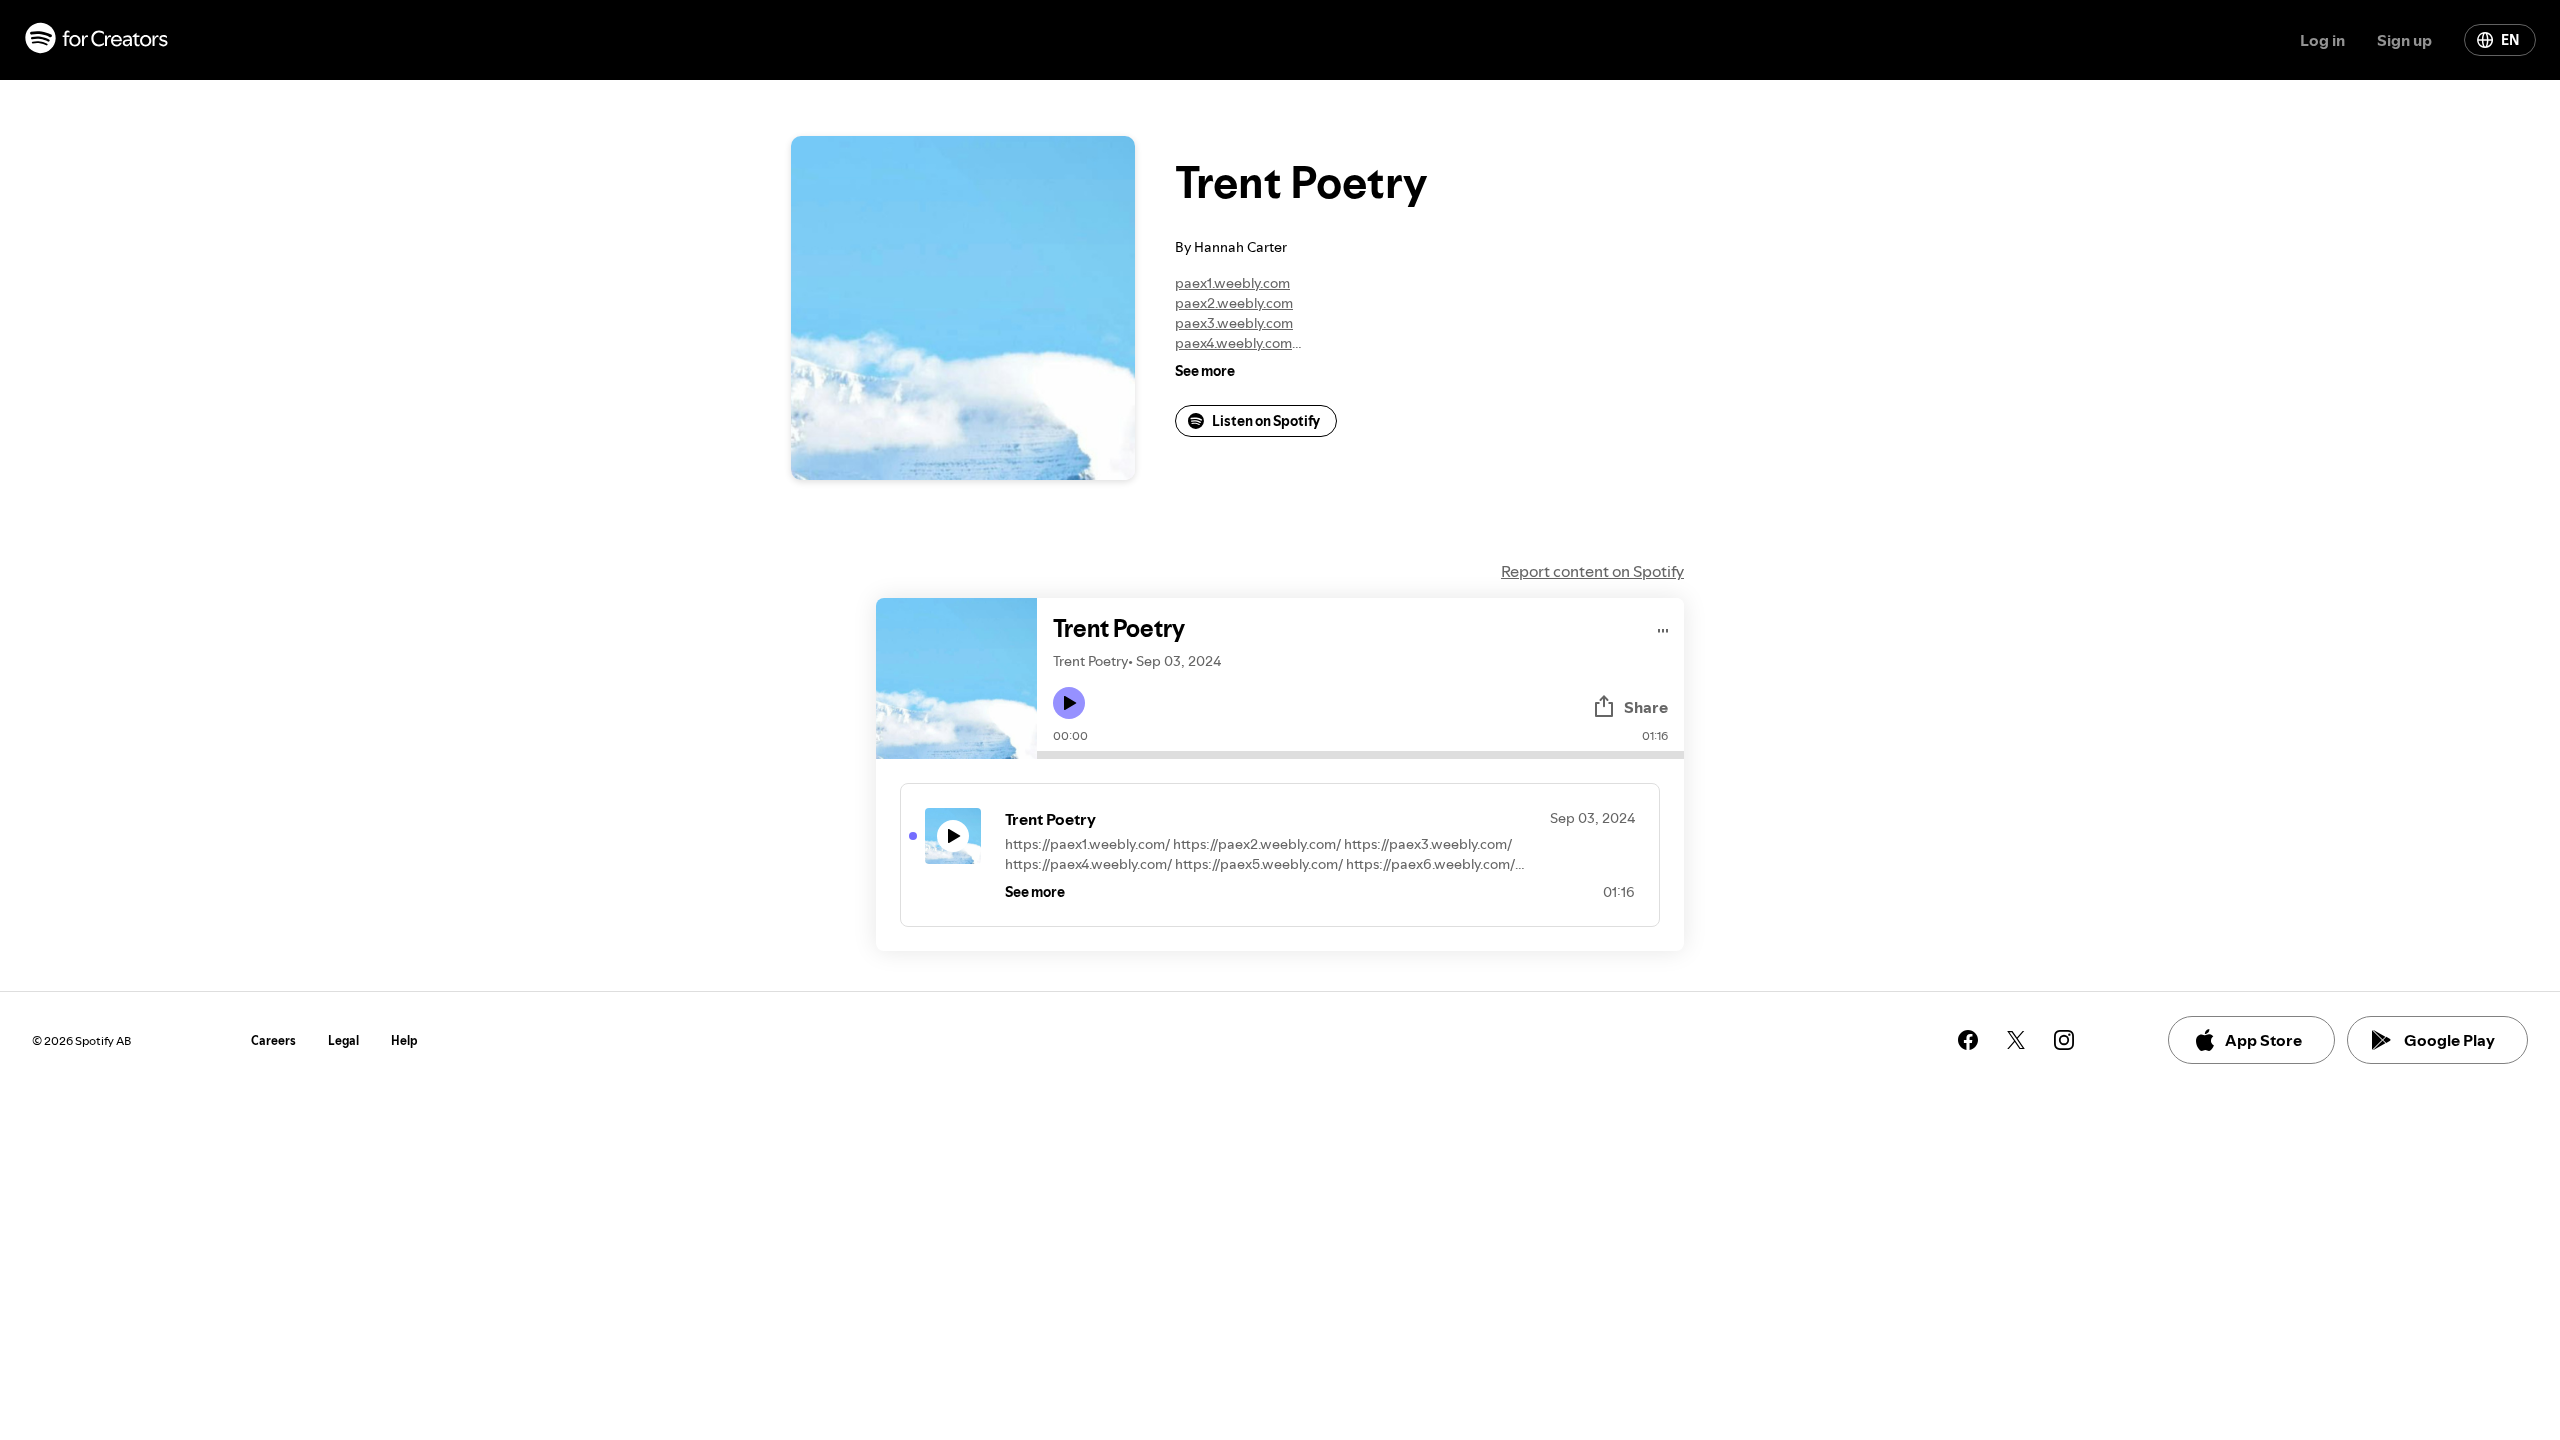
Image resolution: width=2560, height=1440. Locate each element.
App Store (2263, 1040)
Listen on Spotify (1266, 421)
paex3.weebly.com (1234, 323)
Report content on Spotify (1592, 571)
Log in (2322, 40)
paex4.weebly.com (1233, 343)
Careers (273, 1040)
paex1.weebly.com (1232, 283)
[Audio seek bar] (1360, 755)
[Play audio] (1663, 627)
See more (1205, 371)
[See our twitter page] (2016, 1040)
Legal (343, 1040)
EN (2510, 40)
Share (1646, 707)
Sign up (2404, 40)
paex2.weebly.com (1234, 303)
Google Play (2449, 1040)
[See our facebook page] (1968, 1040)
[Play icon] (1069, 703)
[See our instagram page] (2064, 1040)
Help (404, 1040)
